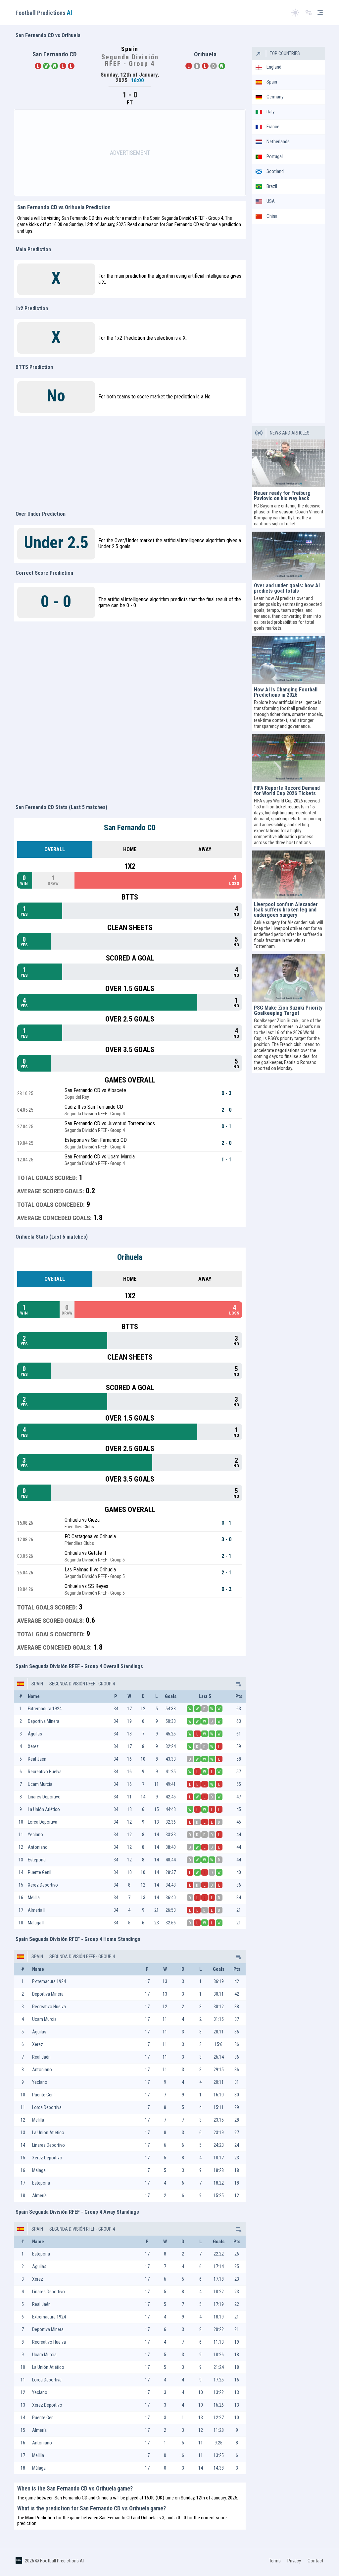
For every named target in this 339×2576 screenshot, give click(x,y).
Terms (275, 2561)
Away (205, 849)
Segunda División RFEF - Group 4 (82, 1684)
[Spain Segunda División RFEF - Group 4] (238, 1684)
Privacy (294, 2561)
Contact (315, 2561)
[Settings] (309, 13)
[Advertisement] (130, 153)
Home (130, 849)
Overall (55, 849)
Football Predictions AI (62, 2561)
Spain (37, 1684)
